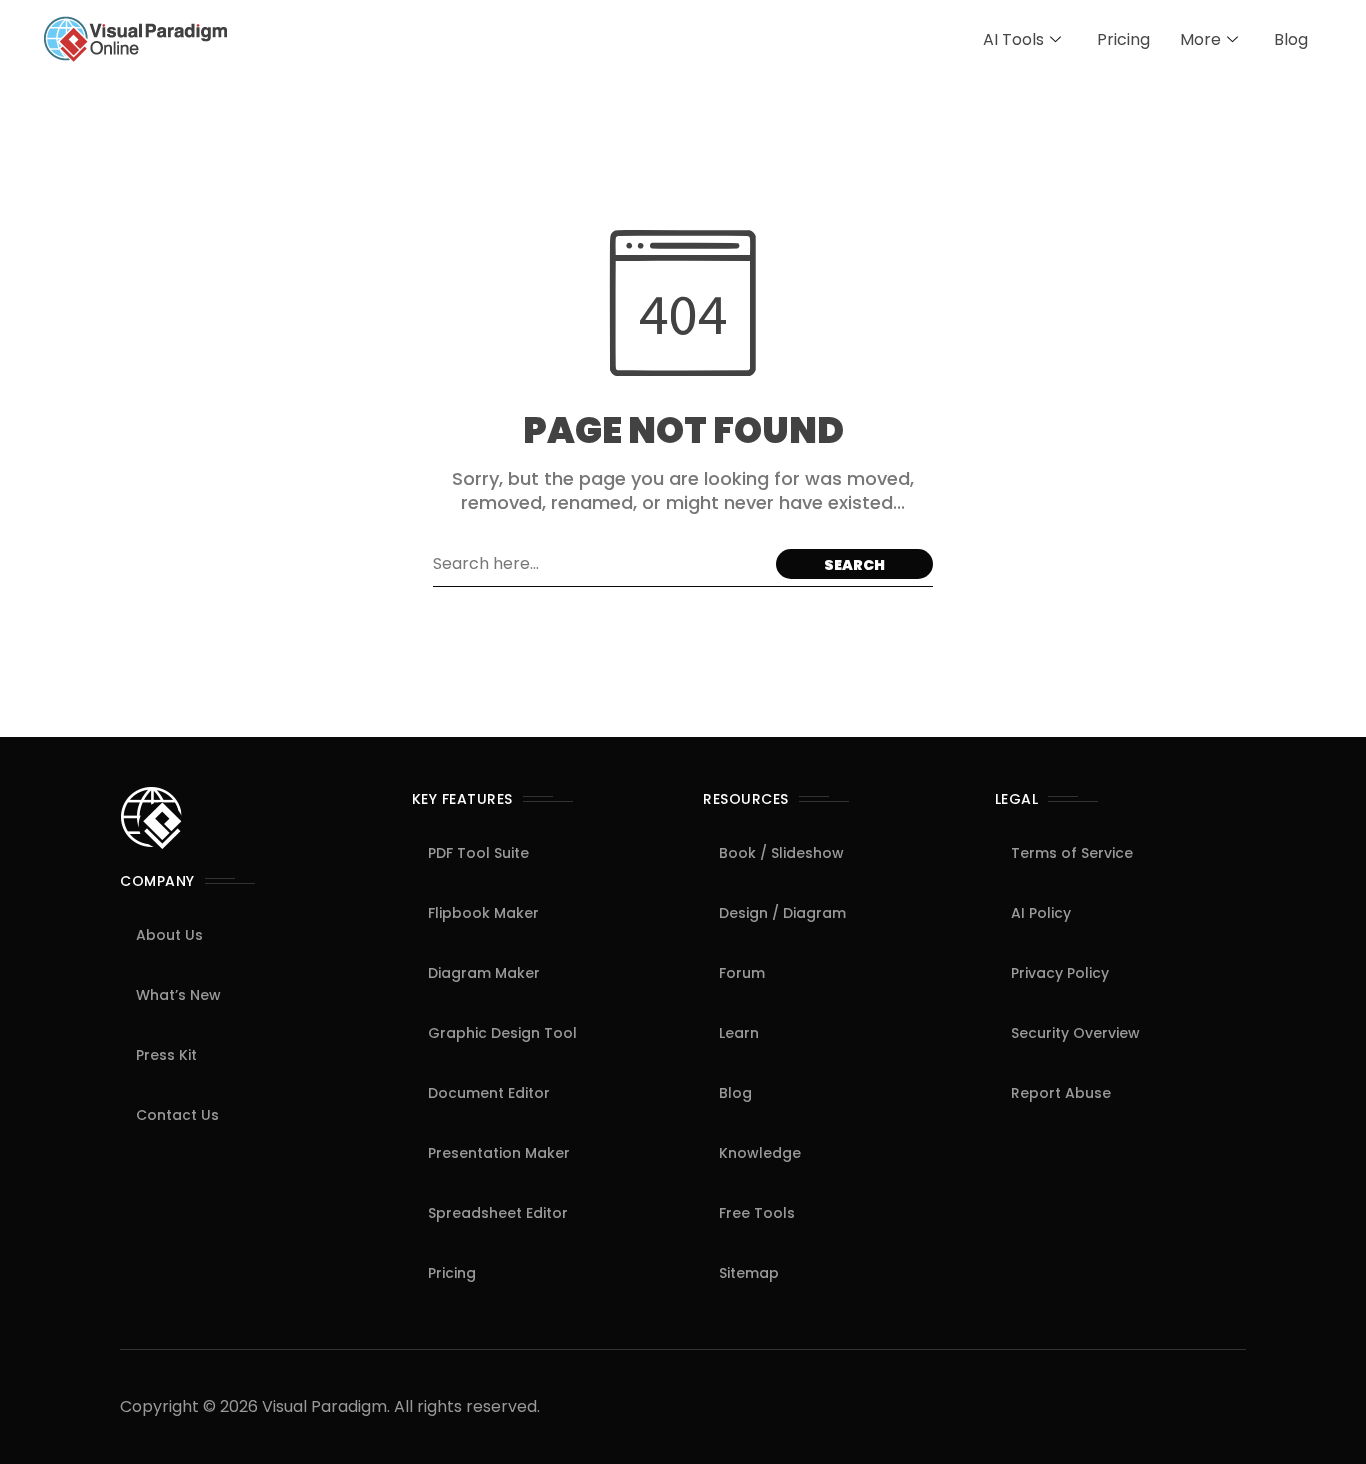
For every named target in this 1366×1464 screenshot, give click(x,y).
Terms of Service (1072, 853)
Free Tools (757, 1213)
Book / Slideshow (781, 853)
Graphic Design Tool (502, 1033)
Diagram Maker (484, 973)
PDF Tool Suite (478, 853)
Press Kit (166, 1055)
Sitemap (749, 1273)
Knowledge (760, 1153)
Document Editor (489, 1093)
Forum (742, 973)
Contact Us (177, 1115)
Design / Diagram (782, 913)
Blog (1291, 39)
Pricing (1123, 39)
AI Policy (1041, 913)
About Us (169, 935)
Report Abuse (1061, 1093)
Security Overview (1075, 1033)
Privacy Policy (1060, 973)
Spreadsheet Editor (498, 1213)
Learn (739, 1033)
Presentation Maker (499, 1153)
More (1200, 39)
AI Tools (1013, 39)
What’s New (178, 995)
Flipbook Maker (483, 913)
